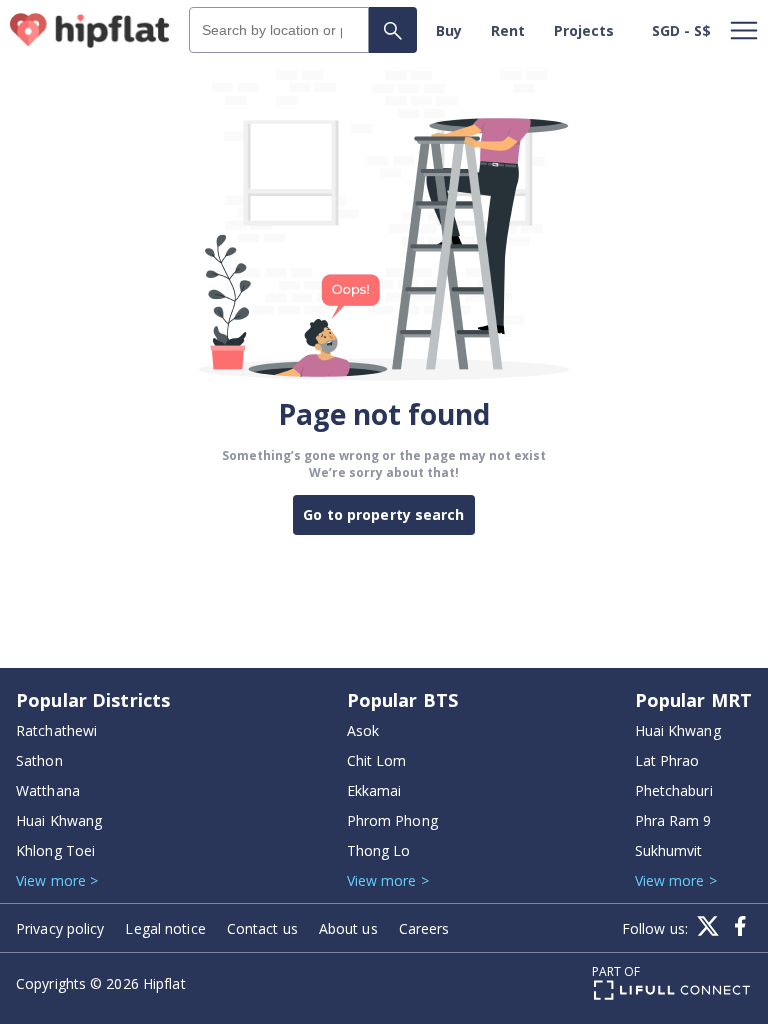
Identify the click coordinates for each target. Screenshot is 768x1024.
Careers (424, 928)
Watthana (48, 790)
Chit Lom (377, 760)
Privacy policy (60, 928)
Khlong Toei (55, 850)
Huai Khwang (59, 820)
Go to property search (383, 514)
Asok (363, 730)
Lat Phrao (667, 760)
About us (348, 928)
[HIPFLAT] (90, 30)
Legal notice (165, 928)
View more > (57, 880)
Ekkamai (374, 790)
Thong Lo (379, 850)
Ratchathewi (56, 730)
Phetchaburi (674, 790)
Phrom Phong (392, 820)
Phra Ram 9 (673, 820)
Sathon (39, 760)
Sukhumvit (669, 850)
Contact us (262, 928)
